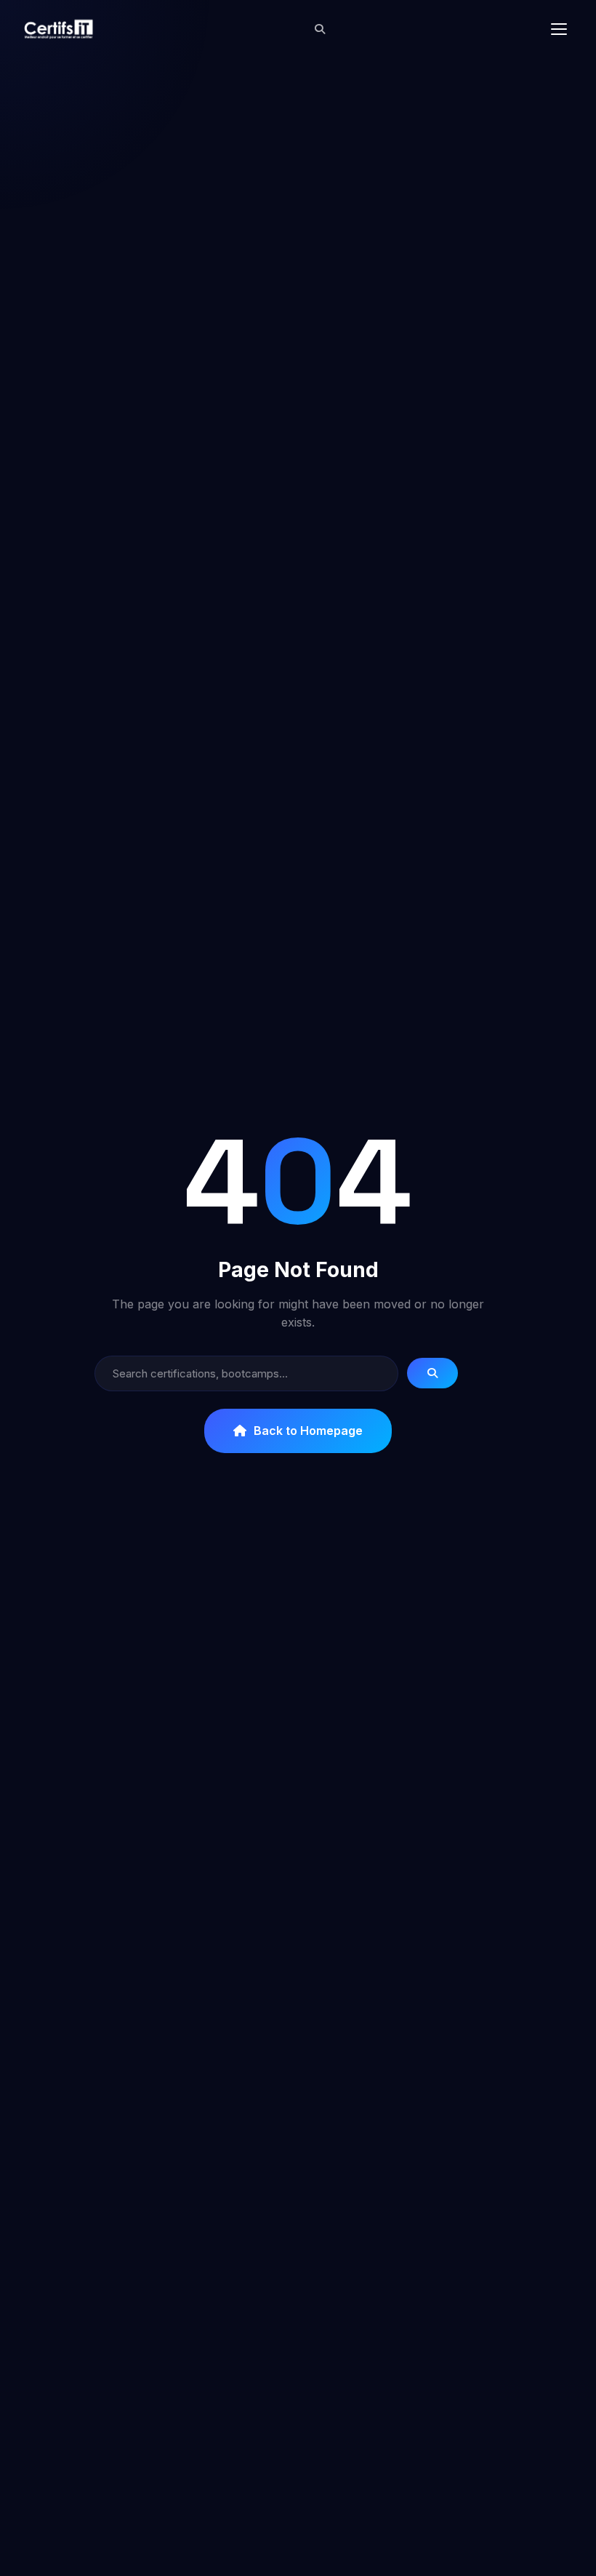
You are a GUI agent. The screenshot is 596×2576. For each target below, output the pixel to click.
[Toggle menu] (559, 29)
